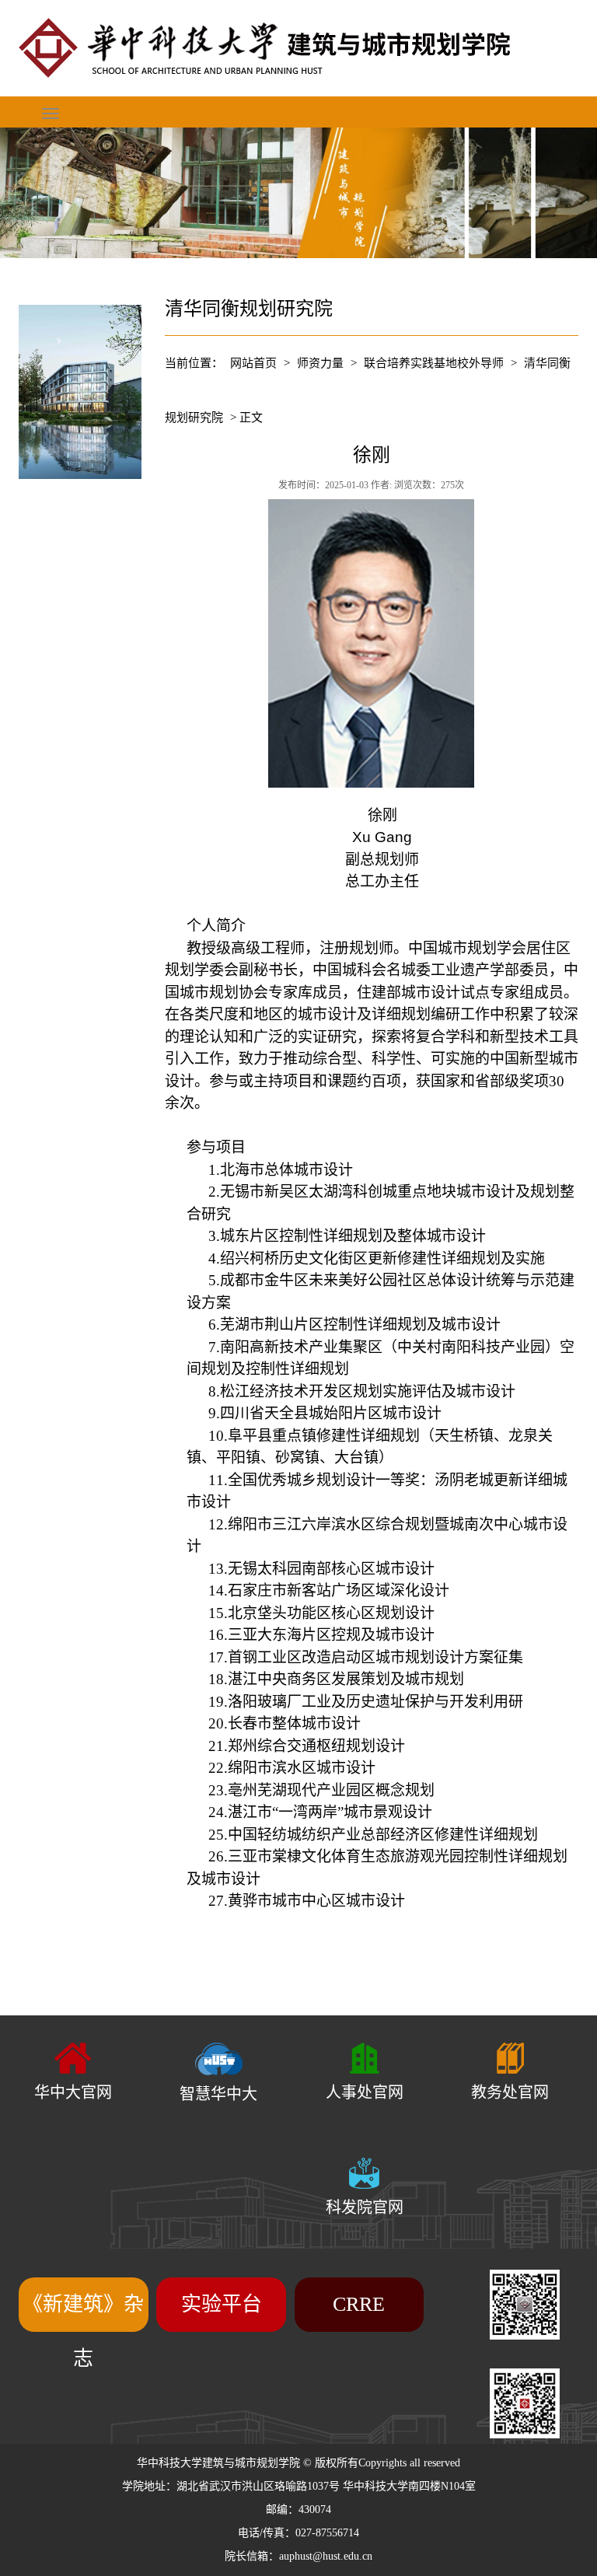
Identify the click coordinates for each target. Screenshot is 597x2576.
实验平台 (222, 2304)
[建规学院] (298, 48)
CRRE (359, 2304)
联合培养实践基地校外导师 (434, 363)
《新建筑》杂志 (83, 2331)
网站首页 (253, 363)
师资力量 (320, 363)
